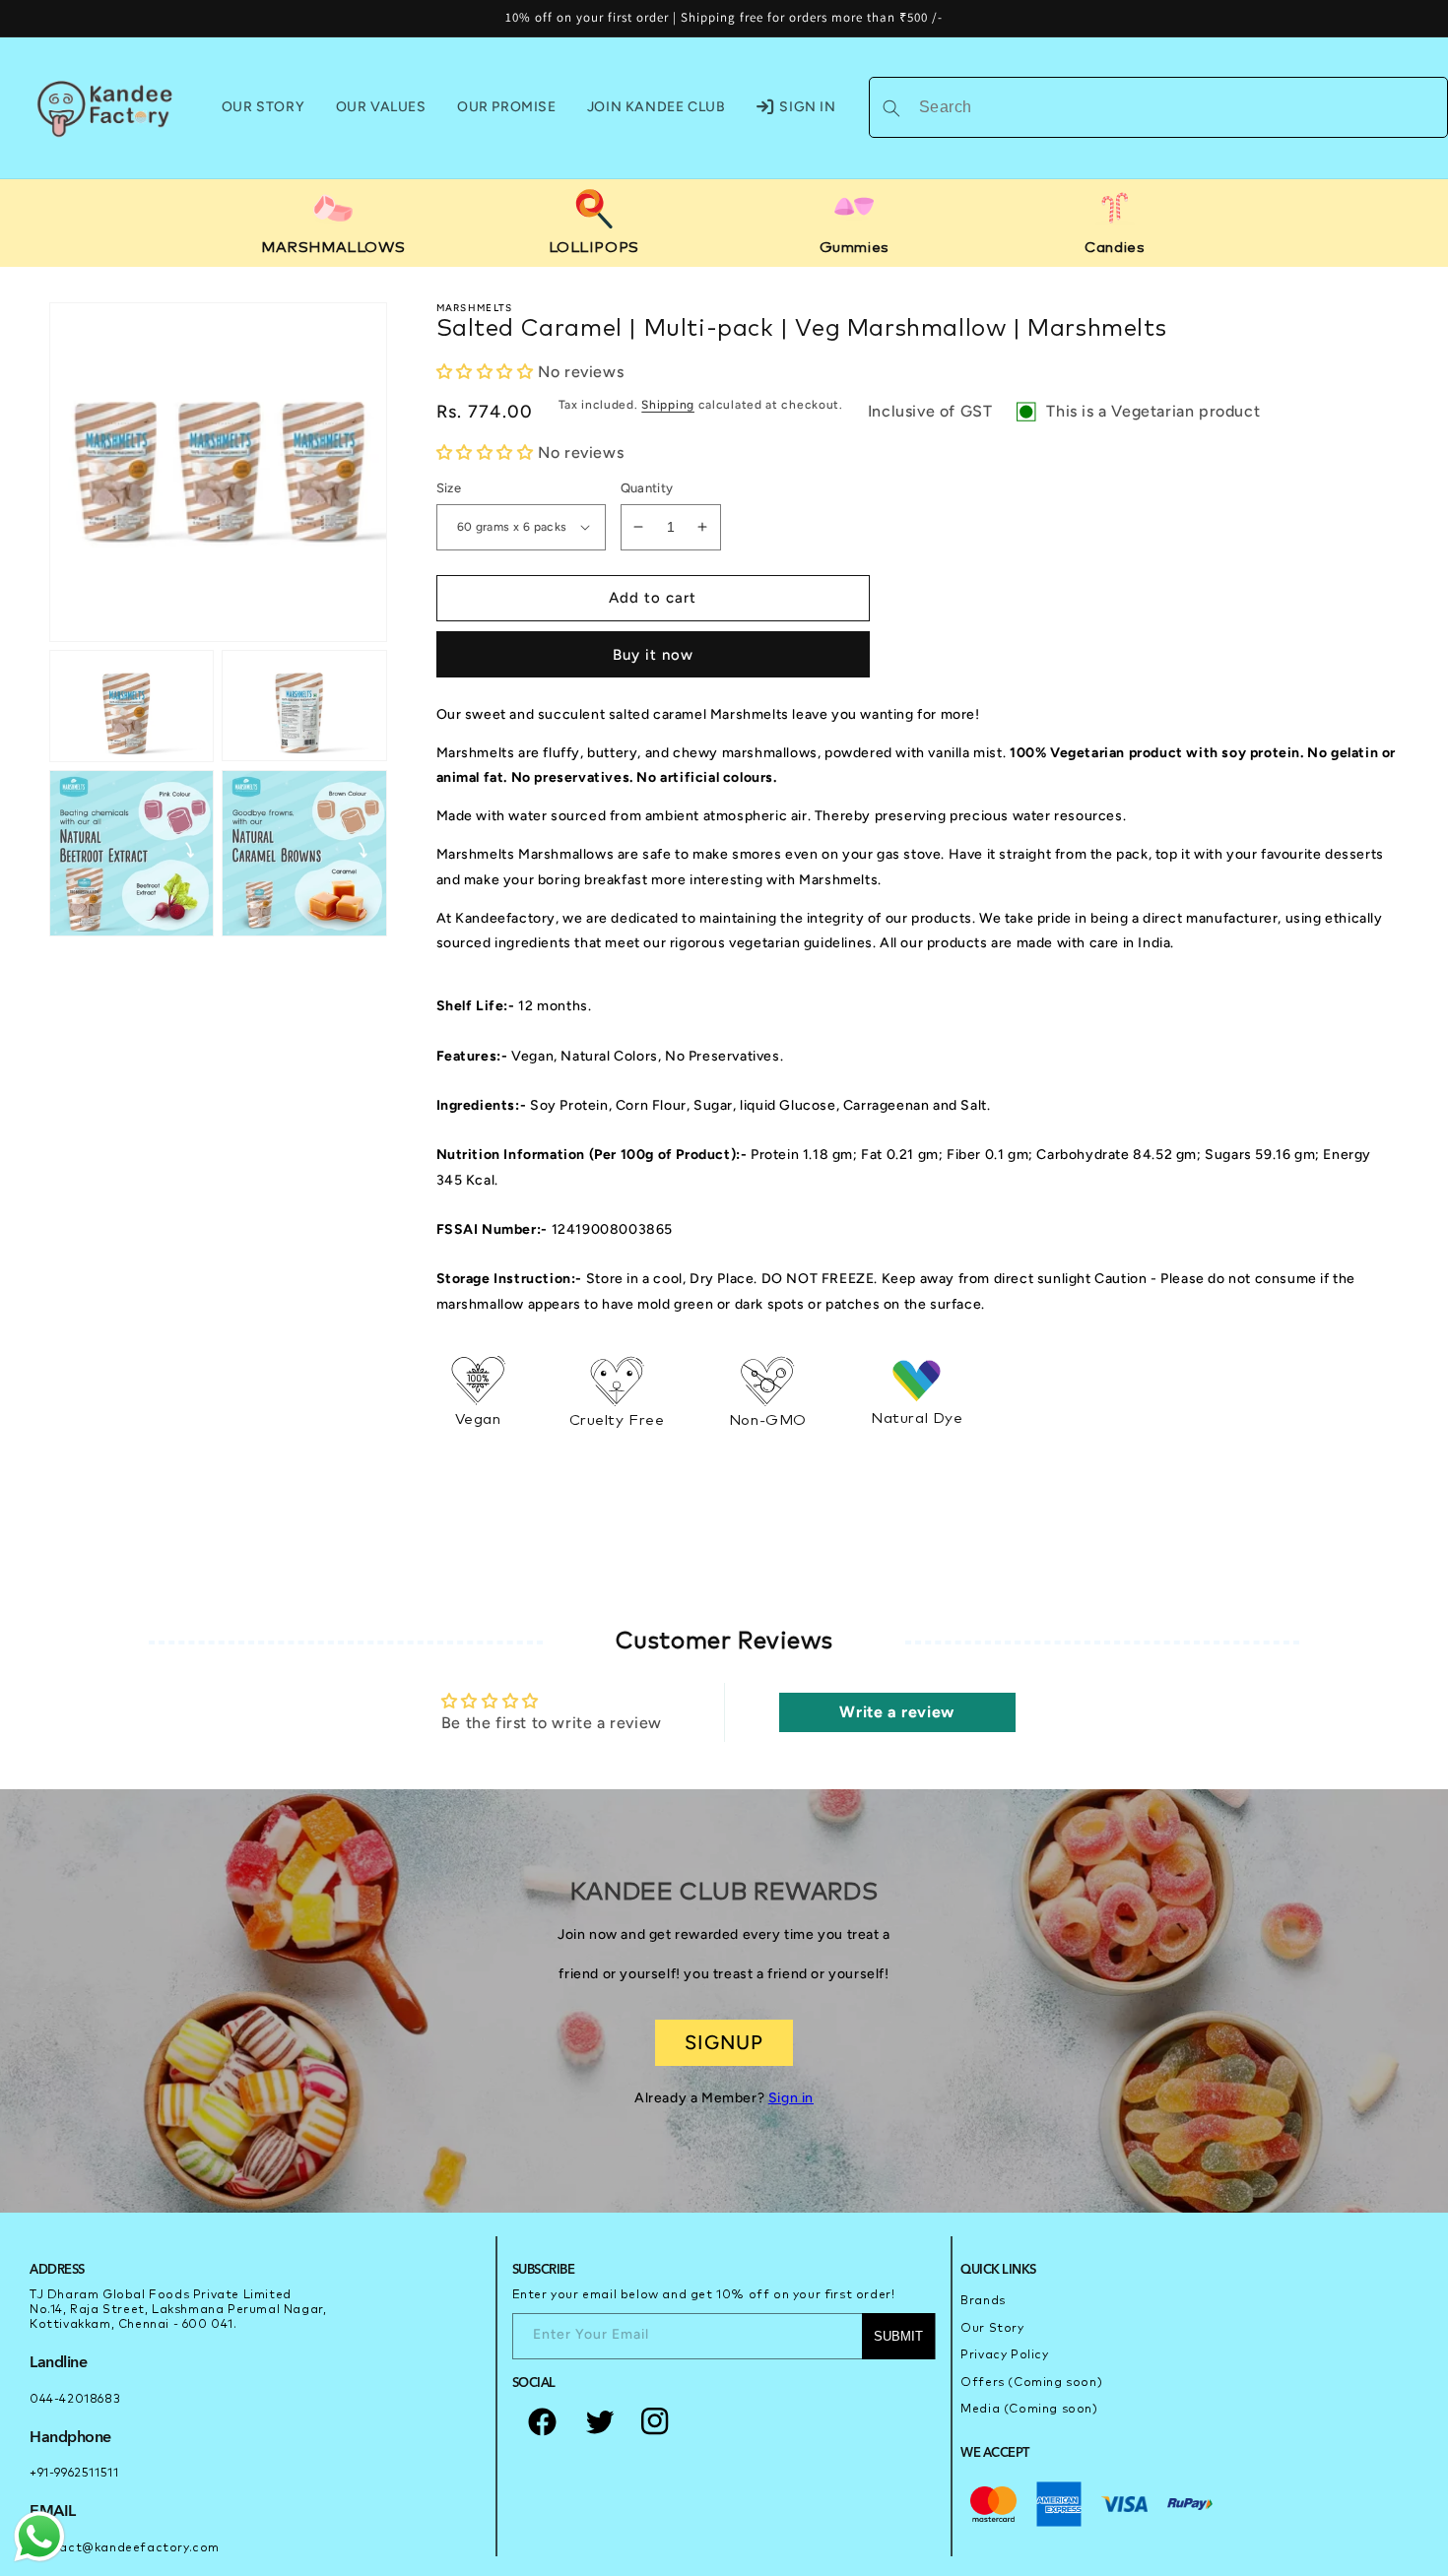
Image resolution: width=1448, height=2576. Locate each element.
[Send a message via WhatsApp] (39, 2537)
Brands (983, 2301)
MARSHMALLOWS (333, 248)
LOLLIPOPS (594, 248)
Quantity (647, 488)
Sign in (791, 2098)
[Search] (891, 108)
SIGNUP (724, 2042)
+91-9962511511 (74, 2474)
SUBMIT (898, 2336)
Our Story (992, 2329)
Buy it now (653, 655)
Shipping (668, 405)
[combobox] (1158, 107)
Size (449, 488)
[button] (485, 372)
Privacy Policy (1004, 2355)
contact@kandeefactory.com (125, 2548)
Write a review (896, 1712)
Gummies (855, 248)
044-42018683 (75, 2400)
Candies (1115, 248)
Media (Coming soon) (1029, 2410)
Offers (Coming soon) (1031, 2383)
